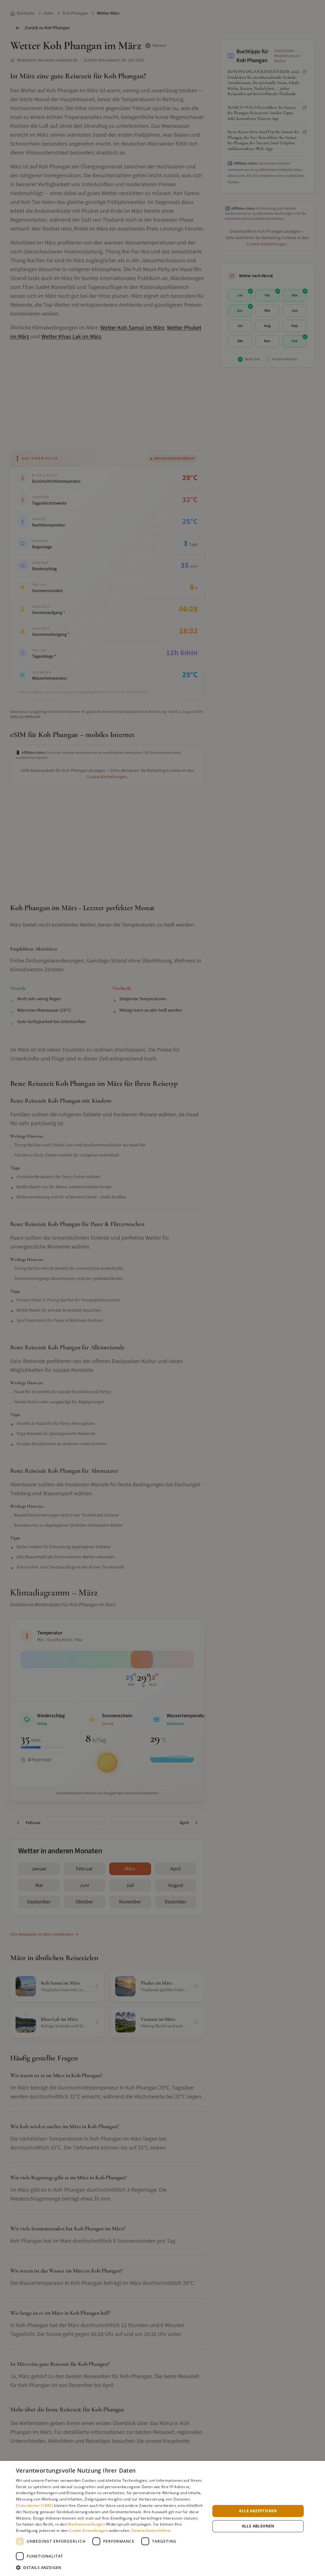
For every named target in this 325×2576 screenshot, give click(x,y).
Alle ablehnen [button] (258, 2526)
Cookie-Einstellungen (88, 2530)
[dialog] (162, 2518)
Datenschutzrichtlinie (151, 2530)
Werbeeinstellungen (86, 2524)
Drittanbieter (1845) (34, 2505)
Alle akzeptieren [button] (258, 2511)
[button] (110, 2567)
